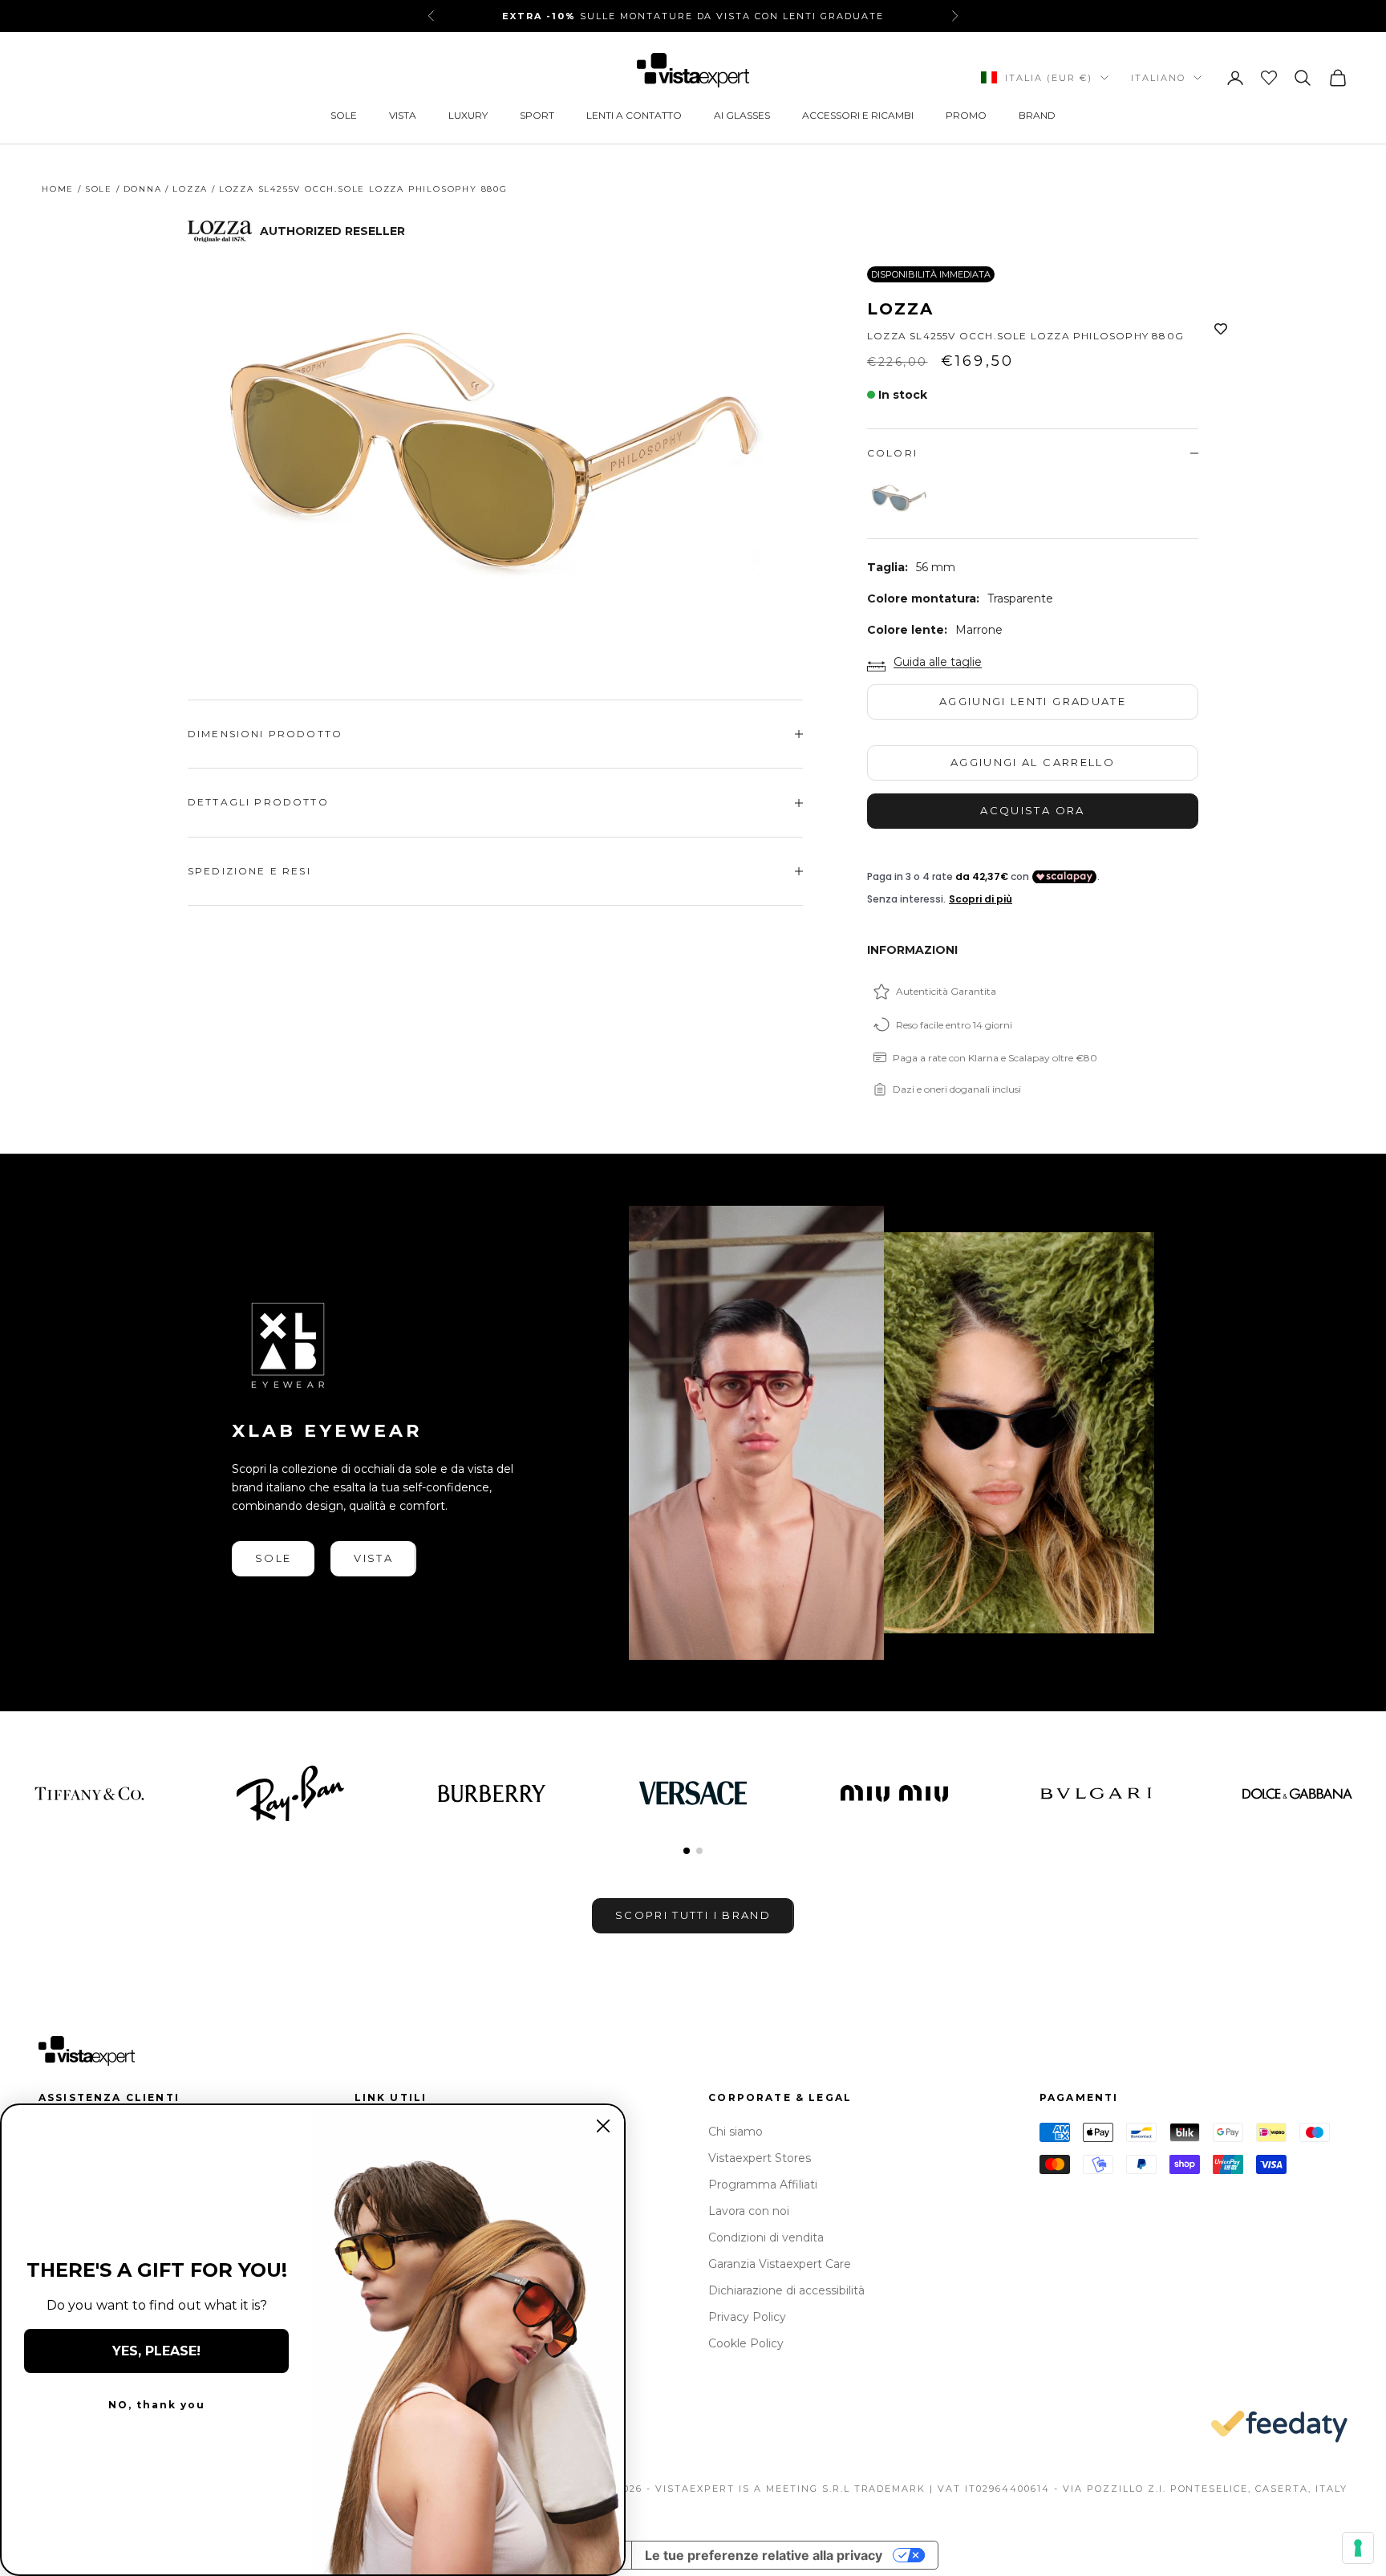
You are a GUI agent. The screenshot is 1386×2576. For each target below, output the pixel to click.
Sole (99, 189)
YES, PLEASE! (156, 2351)
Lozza (190, 189)
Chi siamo (736, 2132)
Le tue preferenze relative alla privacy (764, 2555)
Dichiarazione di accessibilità (786, 2290)
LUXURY (468, 115)
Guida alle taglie (938, 662)
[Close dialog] (603, 2126)
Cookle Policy (746, 2343)
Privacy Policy (747, 2317)
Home (58, 189)
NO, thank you (157, 2405)
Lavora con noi (749, 2211)
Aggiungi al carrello (1033, 762)
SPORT (537, 115)
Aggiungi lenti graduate (1033, 701)
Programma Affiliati (763, 2185)
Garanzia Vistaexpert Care (780, 2264)
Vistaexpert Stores (760, 2158)
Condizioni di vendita (766, 2237)
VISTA (403, 115)
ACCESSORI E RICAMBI (858, 115)
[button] (687, 1851)
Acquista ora (1032, 810)
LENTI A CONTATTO (634, 115)
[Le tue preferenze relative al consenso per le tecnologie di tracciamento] (1358, 2548)
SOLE (344, 115)
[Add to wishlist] (1221, 330)
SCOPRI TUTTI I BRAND (693, 1915)
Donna (143, 189)
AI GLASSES (742, 115)
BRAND (1037, 115)
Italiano (1158, 78)
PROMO (966, 115)
